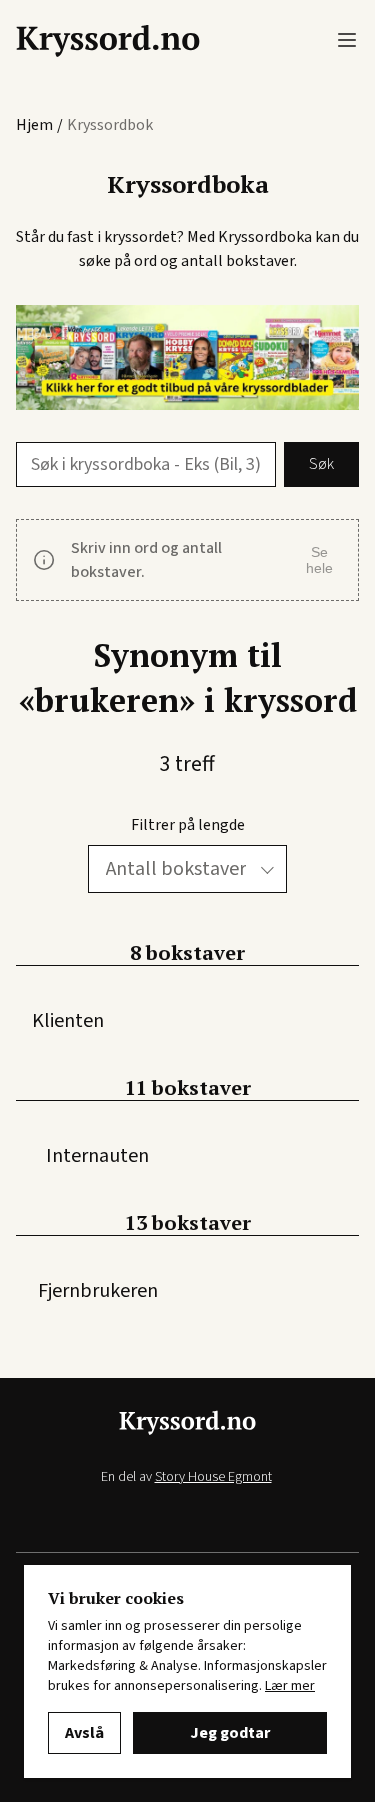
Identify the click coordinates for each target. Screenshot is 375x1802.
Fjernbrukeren (98, 1291)
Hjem (34, 125)
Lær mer (290, 1686)
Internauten (97, 1156)
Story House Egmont (213, 1477)
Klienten (68, 1021)
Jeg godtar (230, 1733)
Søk (321, 464)
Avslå (84, 1733)
